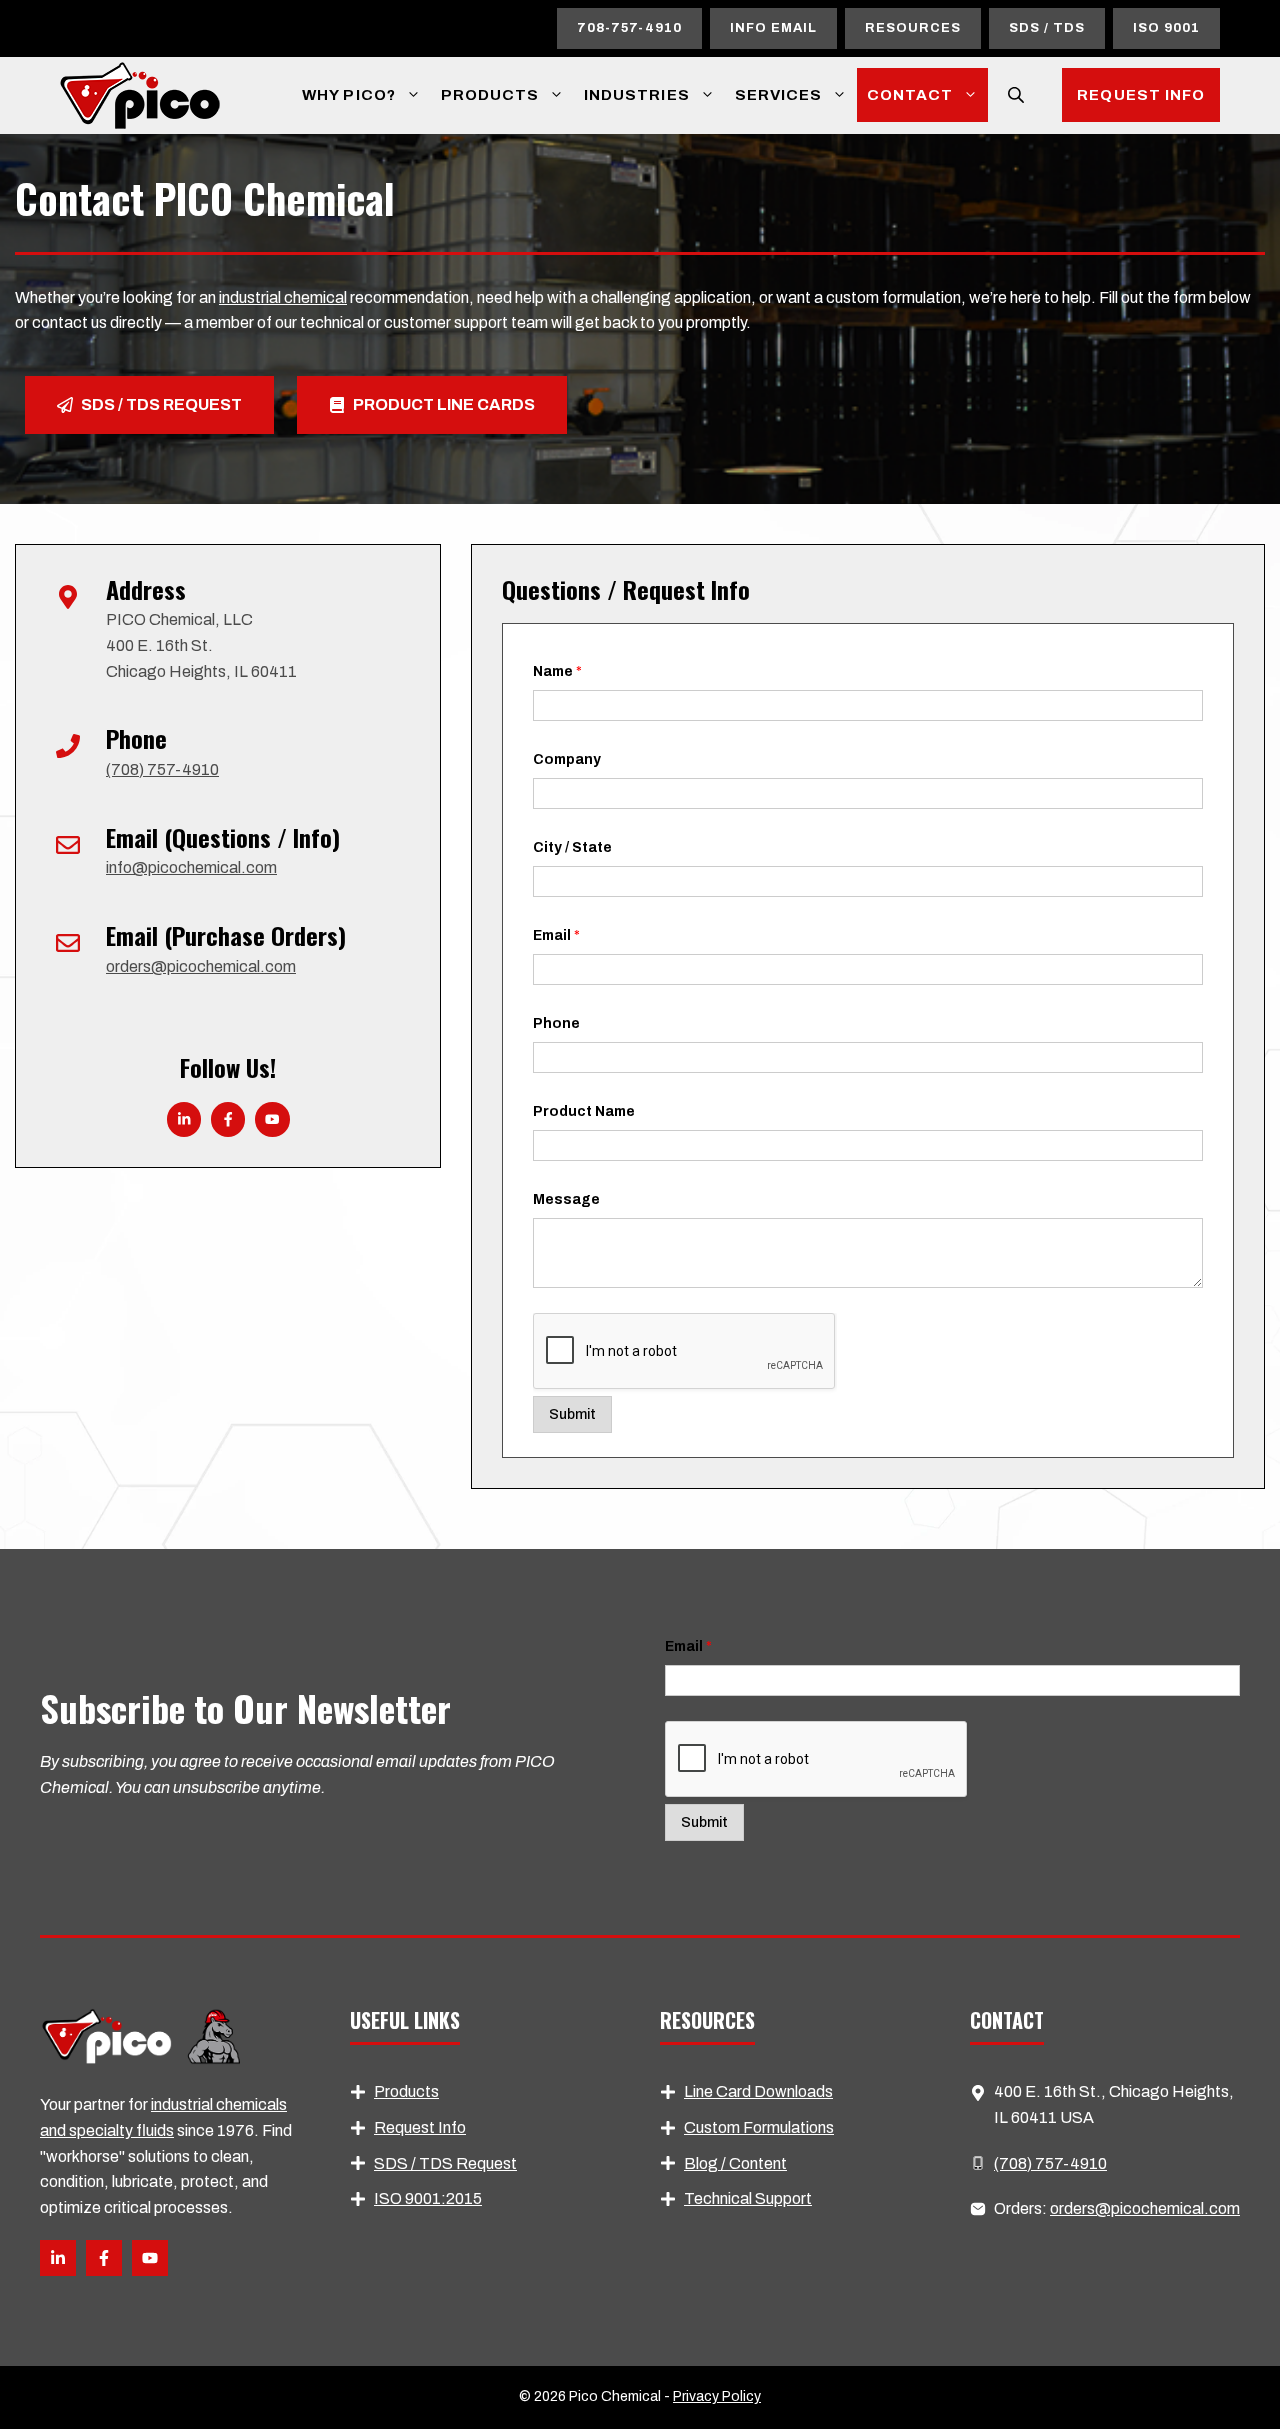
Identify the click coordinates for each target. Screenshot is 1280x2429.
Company (567, 759)
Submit (572, 1414)
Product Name (584, 1111)
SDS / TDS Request (445, 2163)
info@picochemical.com (191, 867)
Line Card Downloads (758, 2091)
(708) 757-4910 (162, 769)
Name (557, 671)
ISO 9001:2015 (428, 2198)
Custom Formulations (759, 2127)
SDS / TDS (1047, 28)
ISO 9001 (1166, 28)
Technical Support (748, 2198)
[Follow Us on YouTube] (272, 1119)
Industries (637, 95)
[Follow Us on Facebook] (228, 1119)
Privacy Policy (717, 2396)
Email (556, 935)
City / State (572, 847)
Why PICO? (348, 95)
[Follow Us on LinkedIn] (184, 1119)
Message (566, 1199)
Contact (910, 95)
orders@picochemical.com (201, 966)
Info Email (774, 28)
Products (490, 95)
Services (778, 95)
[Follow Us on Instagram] (104, 2258)
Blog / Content (735, 2163)
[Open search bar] (1018, 95)
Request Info (1141, 95)
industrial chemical (283, 297)
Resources (913, 28)
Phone (556, 1023)
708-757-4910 (630, 28)
